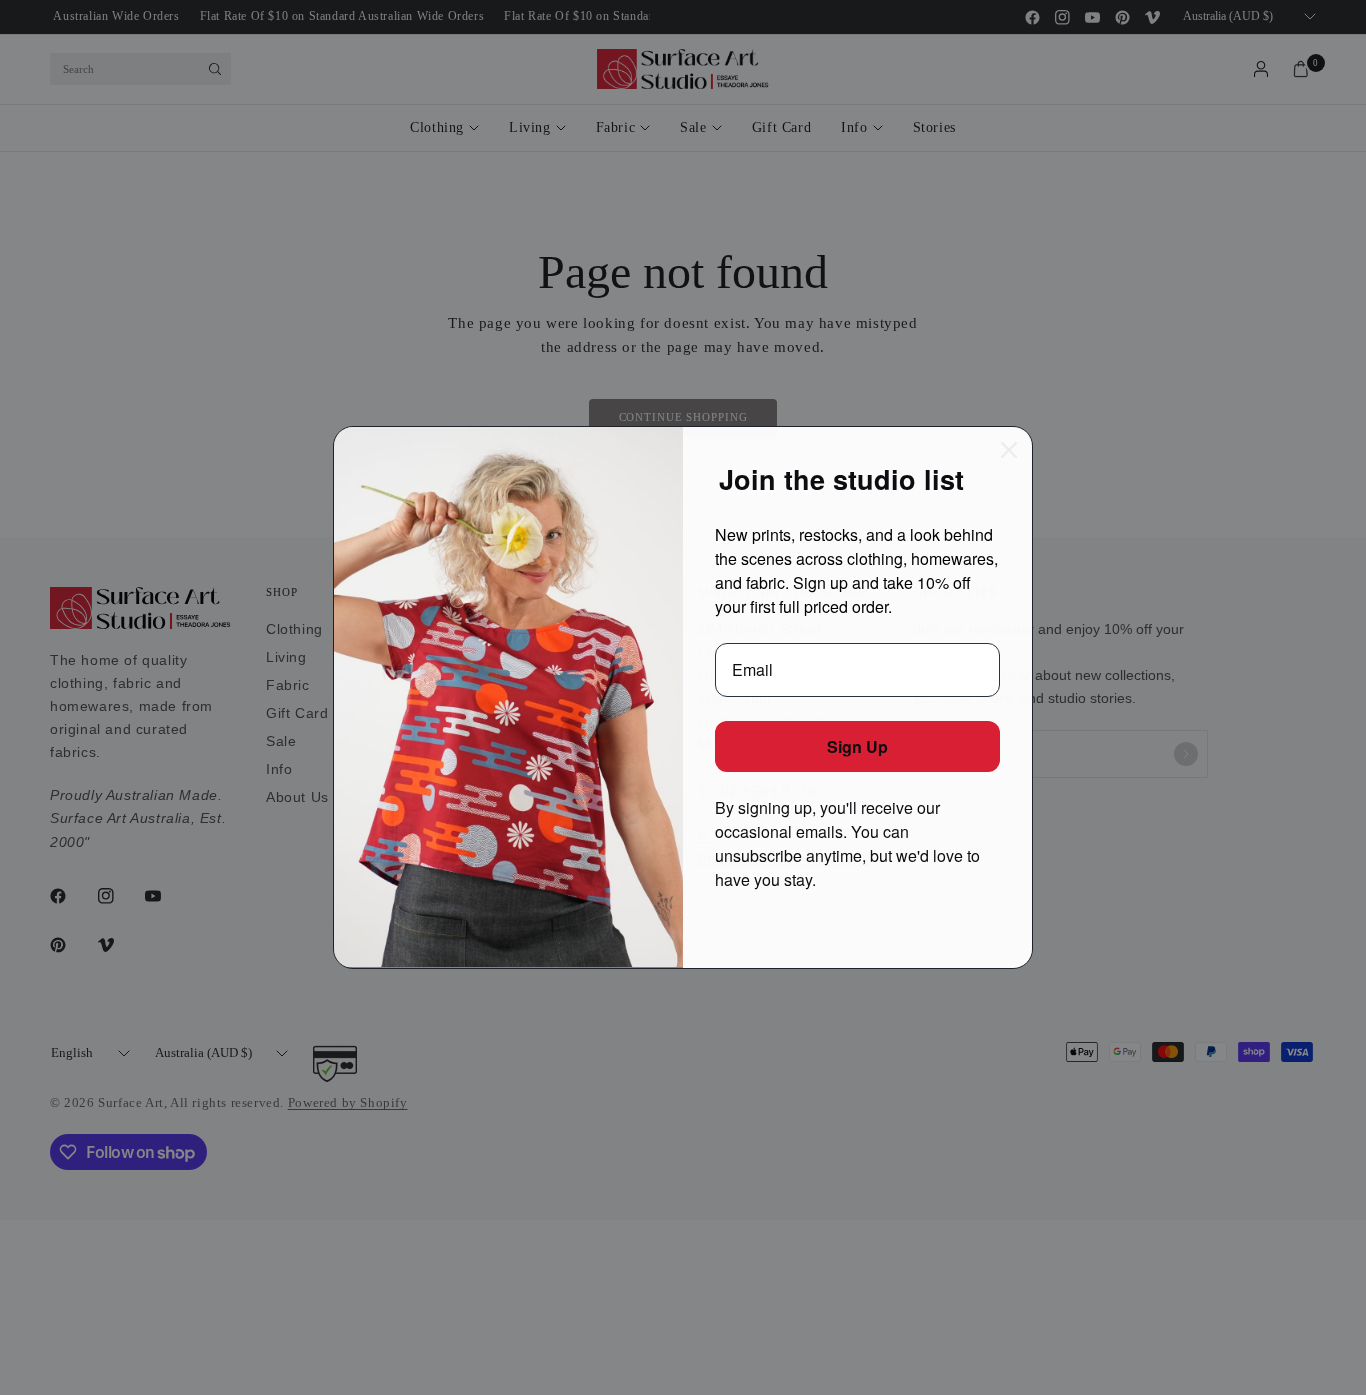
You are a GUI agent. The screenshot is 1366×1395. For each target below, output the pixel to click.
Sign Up (857, 746)
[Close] (1009, 450)
